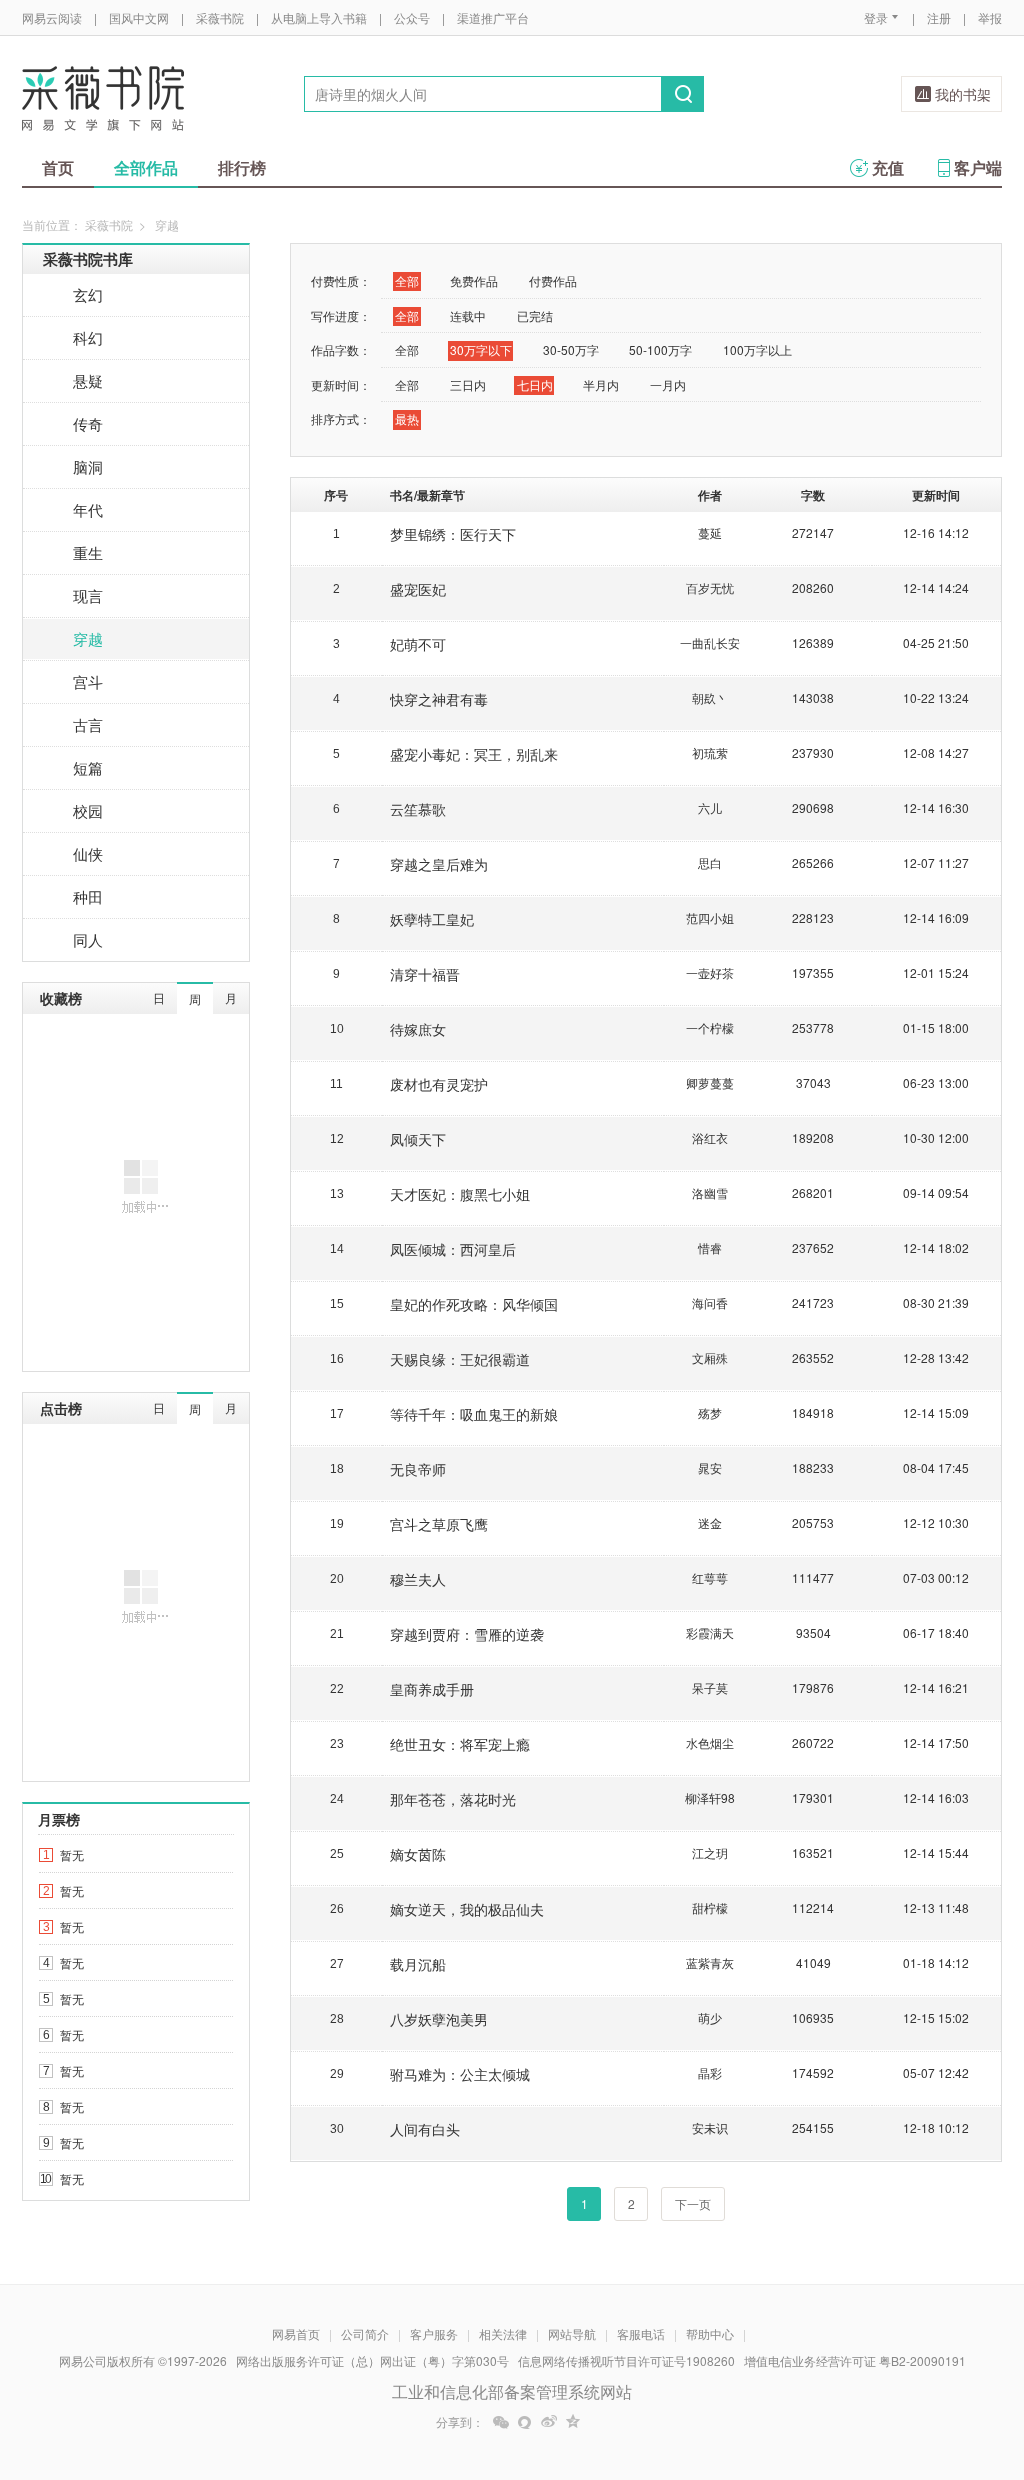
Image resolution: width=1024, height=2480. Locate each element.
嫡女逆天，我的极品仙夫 (467, 1909)
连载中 (468, 315)
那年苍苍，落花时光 (453, 1799)
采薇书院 (220, 17)
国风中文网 (139, 17)
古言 (88, 724)
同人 (88, 939)
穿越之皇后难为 (439, 864)
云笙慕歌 (418, 809)
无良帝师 (418, 1469)
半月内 (601, 384)
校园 (88, 810)
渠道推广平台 (493, 17)
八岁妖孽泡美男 (439, 2019)
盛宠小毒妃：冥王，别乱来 (474, 754)
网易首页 (296, 2333)
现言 (88, 595)
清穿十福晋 (425, 974)
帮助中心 (710, 2333)
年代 (88, 509)
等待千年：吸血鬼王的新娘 (474, 1414)
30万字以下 (481, 349)
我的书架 (963, 94)
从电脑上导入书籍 (319, 17)
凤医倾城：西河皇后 (453, 1249)
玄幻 (88, 294)
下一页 (693, 2203)
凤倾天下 (418, 1139)
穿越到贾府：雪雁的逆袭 (467, 1634)
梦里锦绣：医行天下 (453, 534)
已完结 (535, 315)
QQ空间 (573, 2422)
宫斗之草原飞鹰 (439, 1524)
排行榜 (242, 167)
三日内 (468, 384)
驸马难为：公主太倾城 (460, 2074)
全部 (407, 280)
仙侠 (88, 853)
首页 (58, 167)
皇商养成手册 (432, 1689)
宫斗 (88, 681)
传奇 (88, 423)
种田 (88, 896)
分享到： (460, 2422)
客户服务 (434, 2333)
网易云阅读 (52, 17)
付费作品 (553, 280)
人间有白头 (425, 2129)
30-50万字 (571, 349)
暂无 (72, 1854)
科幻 (88, 337)
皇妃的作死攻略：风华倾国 (474, 1304)
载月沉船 (418, 1964)
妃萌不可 (418, 644)
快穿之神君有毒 (439, 699)
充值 (888, 167)
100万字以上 (757, 349)
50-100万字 (660, 349)
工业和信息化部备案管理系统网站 (512, 2391)
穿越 (88, 638)
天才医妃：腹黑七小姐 (460, 1194)
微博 (549, 2422)
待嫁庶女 (418, 1029)
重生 (88, 552)
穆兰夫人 (418, 1579)
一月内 (668, 384)
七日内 (535, 384)
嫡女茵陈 (418, 1854)
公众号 (412, 17)
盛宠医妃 (418, 589)
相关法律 (503, 2333)
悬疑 (88, 380)
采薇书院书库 (88, 259)
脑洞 (88, 466)
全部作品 (146, 167)
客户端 (978, 167)
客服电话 (641, 2333)
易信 (525, 2422)
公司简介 (365, 2333)
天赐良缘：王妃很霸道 (460, 1359)
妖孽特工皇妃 (432, 919)
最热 (407, 418)
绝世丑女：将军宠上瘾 (460, 1744)
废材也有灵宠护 (439, 1084)
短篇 (88, 767)
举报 (990, 17)
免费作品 (474, 280)
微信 (501, 2422)
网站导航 (572, 2333)
